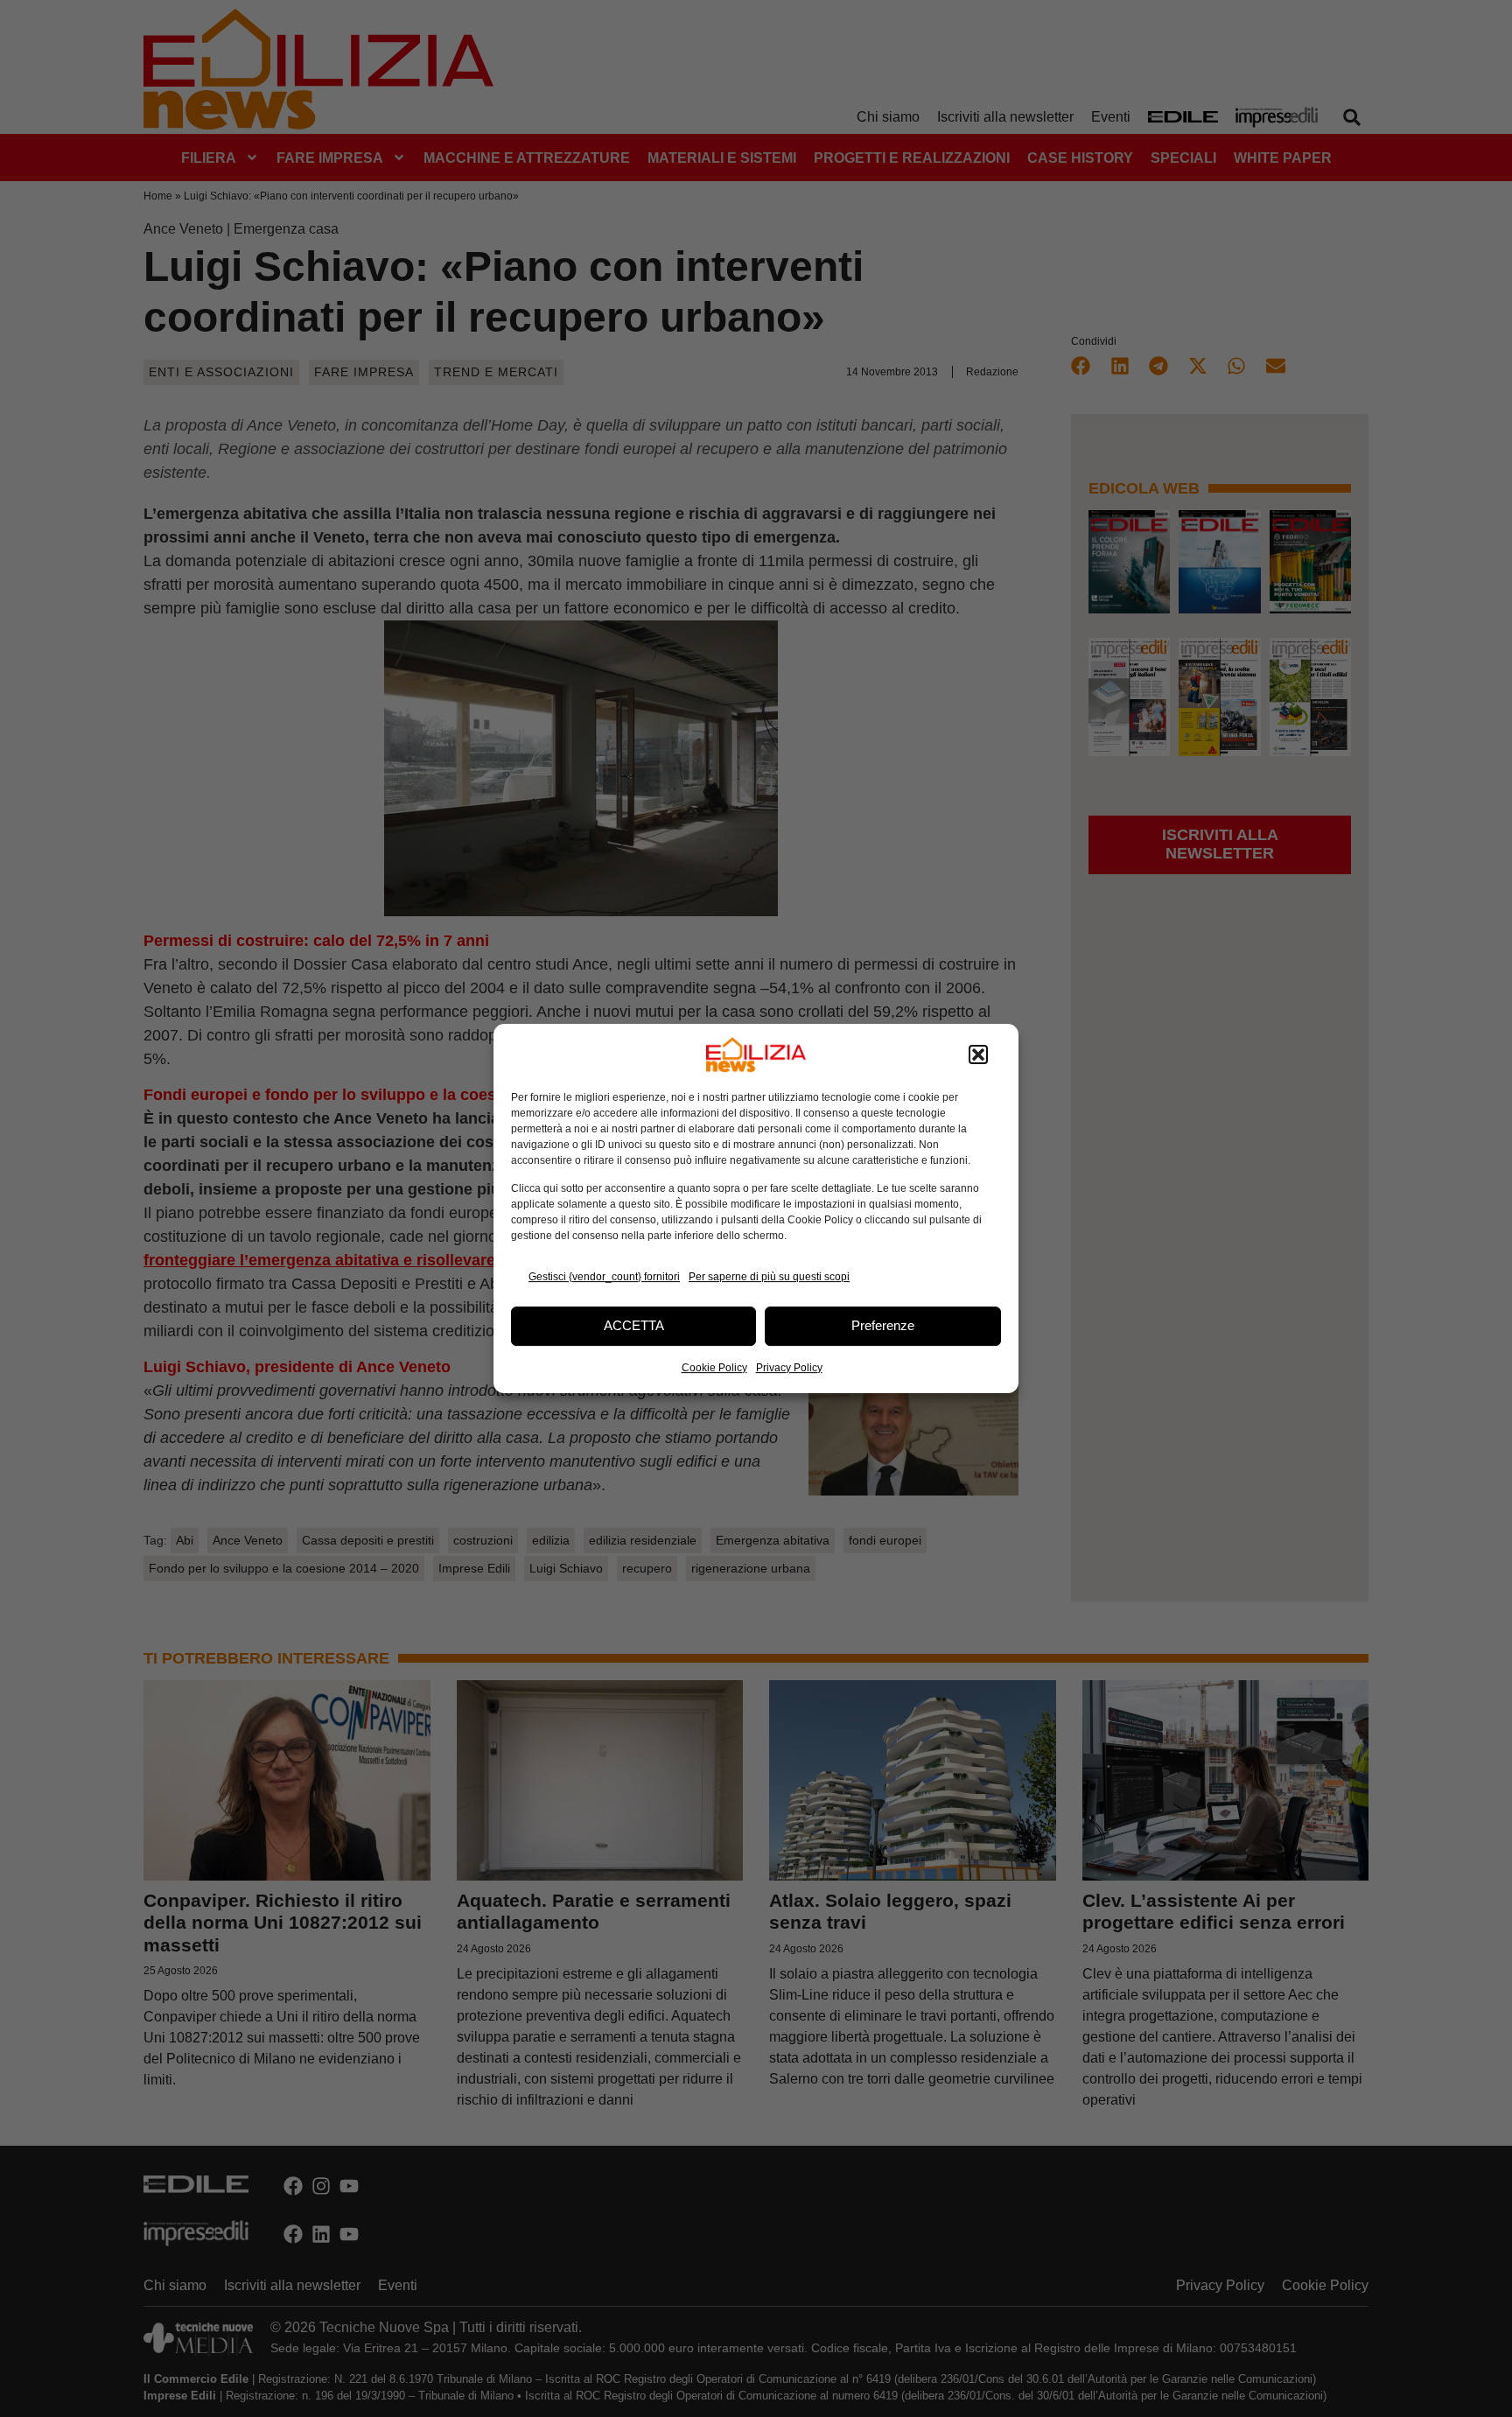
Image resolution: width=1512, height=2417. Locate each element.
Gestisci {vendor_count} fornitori (604, 1277)
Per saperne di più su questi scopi (769, 1277)
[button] (978, 1054)
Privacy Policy (789, 1368)
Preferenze (883, 1325)
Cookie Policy (714, 1368)
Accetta (634, 1325)
